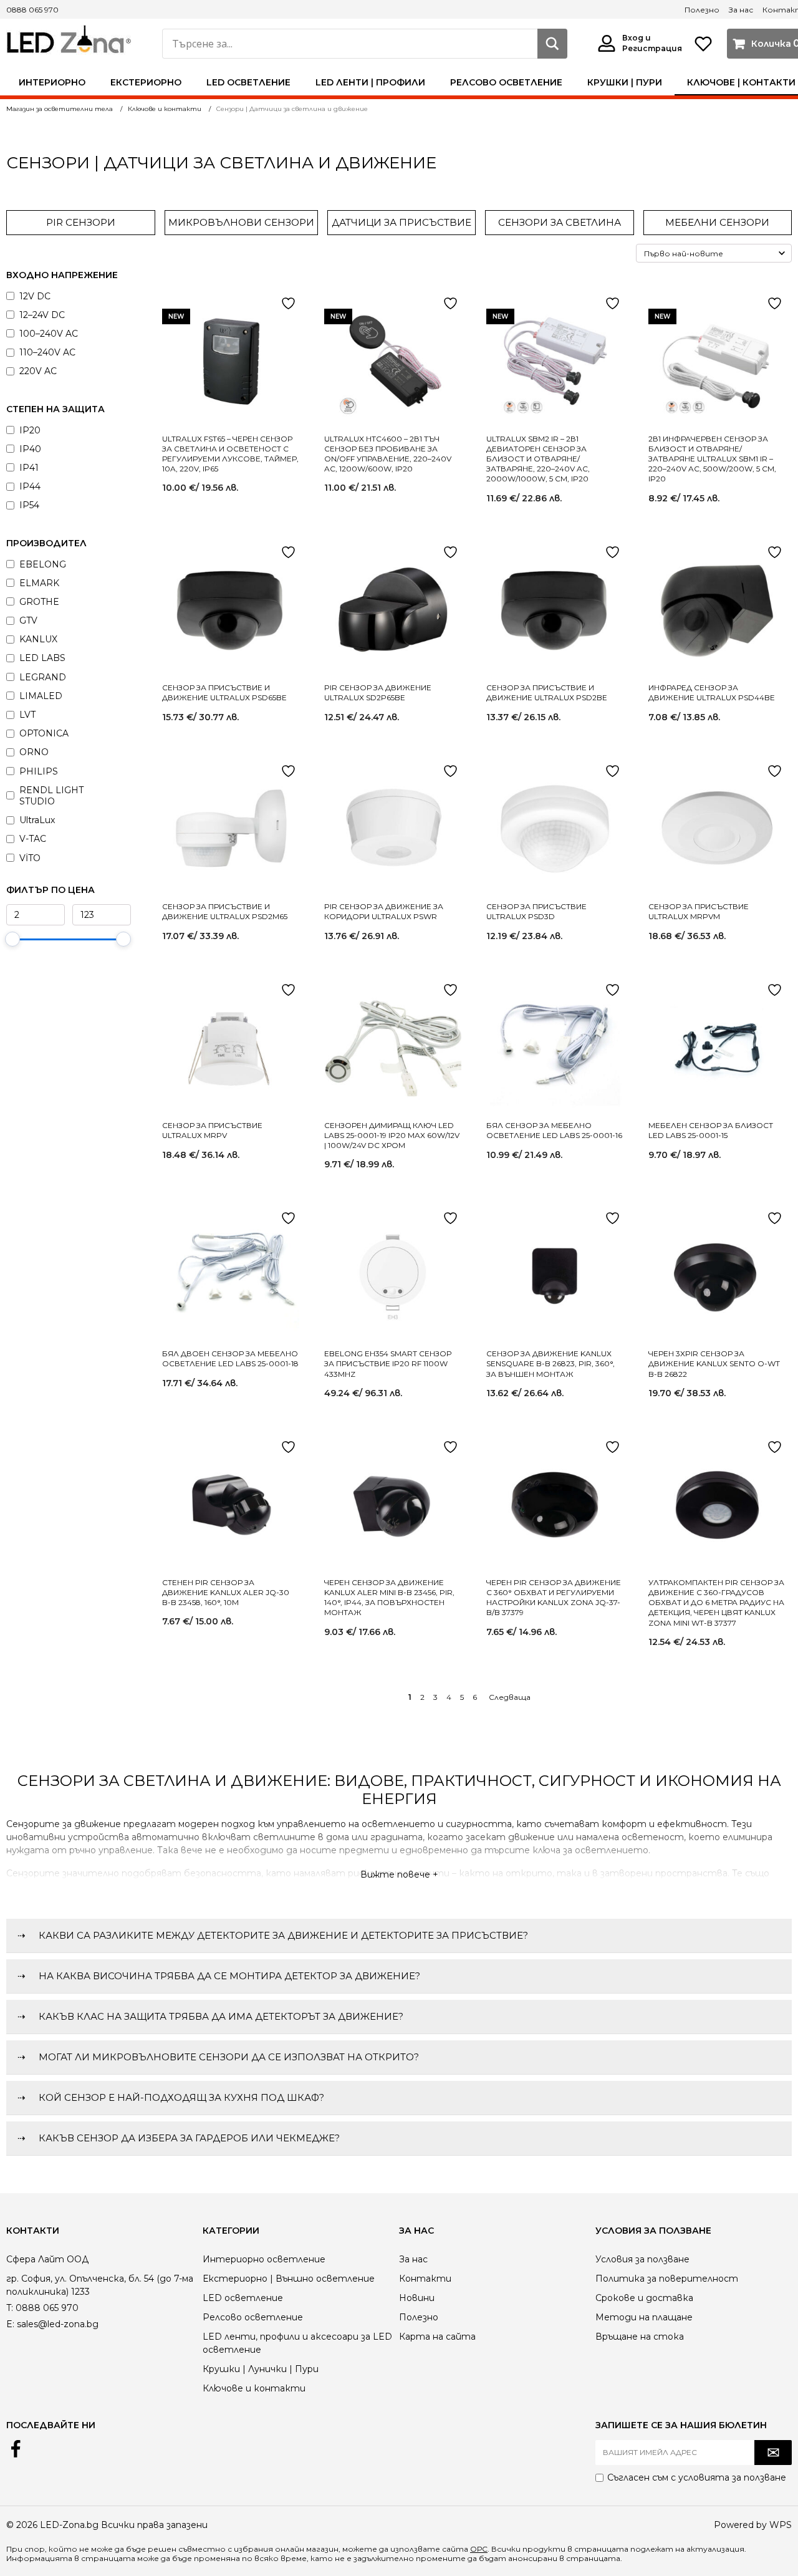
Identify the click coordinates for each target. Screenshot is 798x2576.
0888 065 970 (32, 10)
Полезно (702, 10)
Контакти (425, 2279)
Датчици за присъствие (401, 222)
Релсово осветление (506, 82)
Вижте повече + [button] (399, 1874)
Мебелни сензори (717, 222)
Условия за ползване (642, 2259)
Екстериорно (146, 82)
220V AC (38, 371)
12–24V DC (42, 315)
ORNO (34, 752)
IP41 (29, 468)
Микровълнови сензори (241, 222)
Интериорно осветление (264, 2259)
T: (10, 2308)
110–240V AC (47, 352)
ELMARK (39, 583)
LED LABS (42, 658)
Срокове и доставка (644, 2298)
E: (10, 2324)
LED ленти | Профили (370, 82)
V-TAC (33, 839)
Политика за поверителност (667, 2279)
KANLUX (38, 639)
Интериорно (52, 82)
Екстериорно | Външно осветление (289, 2279)
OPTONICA (44, 733)
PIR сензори (81, 222)
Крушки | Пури (625, 82)
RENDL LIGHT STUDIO (51, 796)
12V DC (35, 296)
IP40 (30, 449)
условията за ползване (732, 2477)
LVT (27, 715)
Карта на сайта (437, 2337)
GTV (28, 620)
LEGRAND (43, 677)
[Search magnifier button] (552, 44)
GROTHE (39, 602)
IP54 (29, 505)
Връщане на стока (640, 2337)
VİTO (30, 858)
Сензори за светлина (560, 222)
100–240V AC (49, 334)
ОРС (479, 2549)
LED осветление (248, 82)
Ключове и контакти (254, 2388)
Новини (417, 2298)
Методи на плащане (644, 2317)
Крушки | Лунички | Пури (261, 2369)
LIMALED (41, 696)
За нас (741, 10)
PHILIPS (39, 771)
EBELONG (43, 564)
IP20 (30, 430)
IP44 (30, 486)
